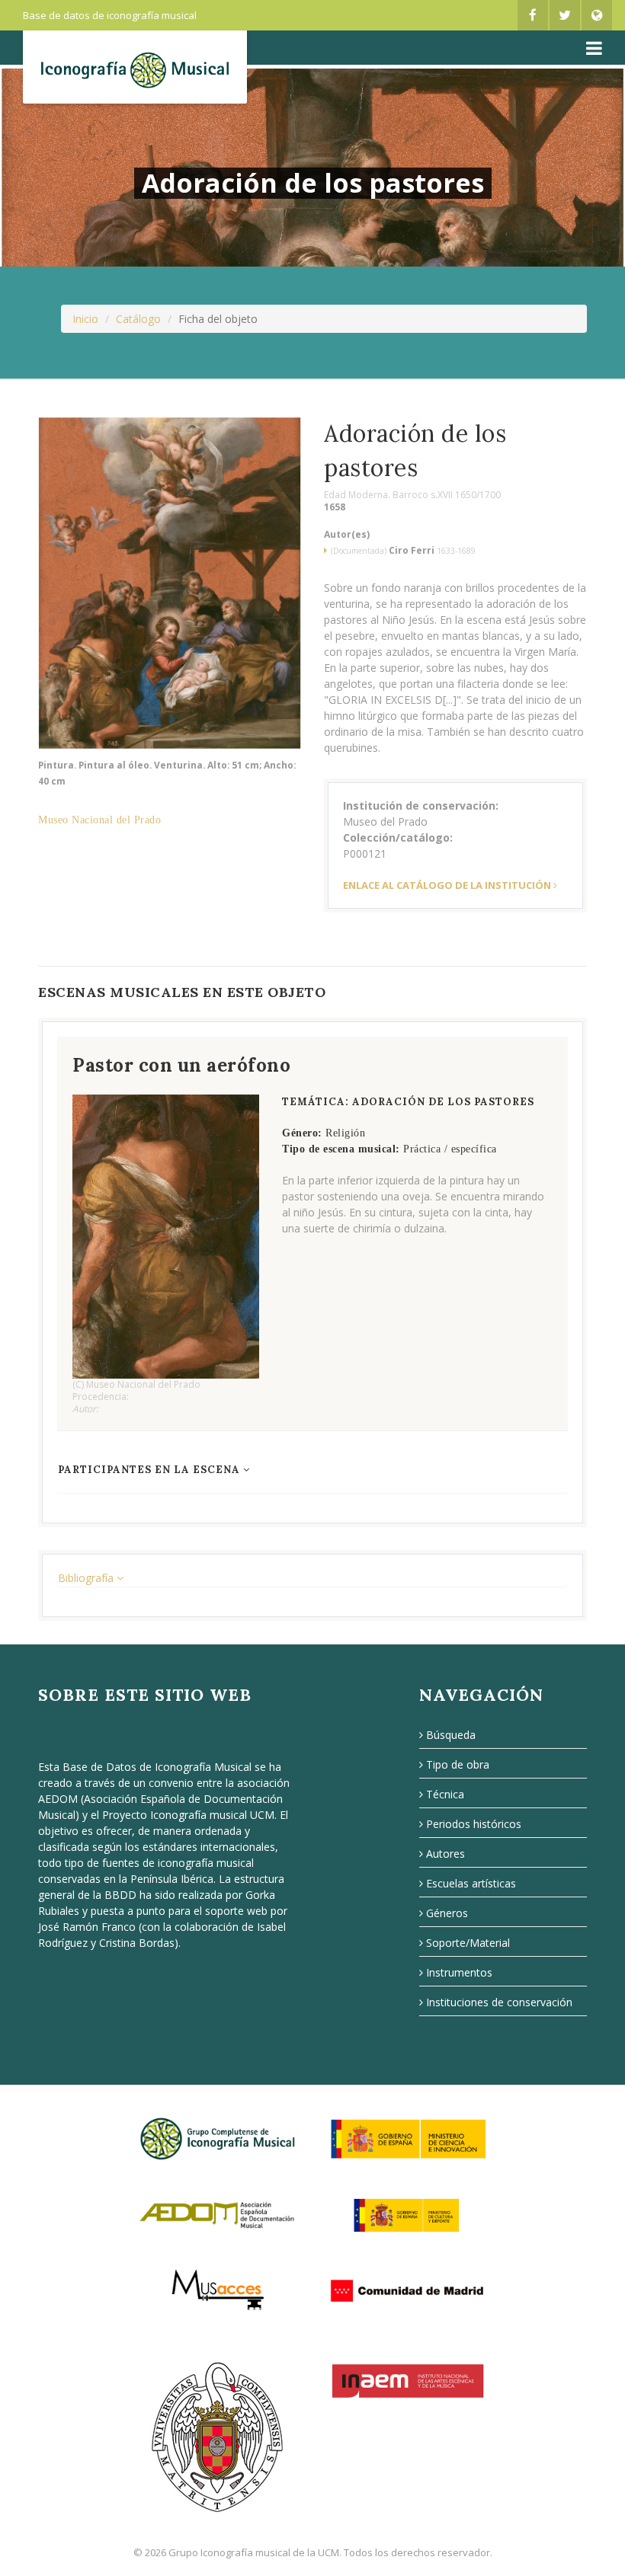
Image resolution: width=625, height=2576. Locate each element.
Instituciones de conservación (499, 2002)
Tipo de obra (458, 1764)
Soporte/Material (468, 1943)
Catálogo (138, 319)
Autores (446, 1854)
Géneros (447, 1913)
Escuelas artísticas (471, 1883)
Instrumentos (459, 1972)
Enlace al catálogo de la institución (447, 885)
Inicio (85, 319)
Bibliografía (87, 1578)
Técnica (445, 1794)
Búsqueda (451, 1735)
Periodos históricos (474, 1824)
